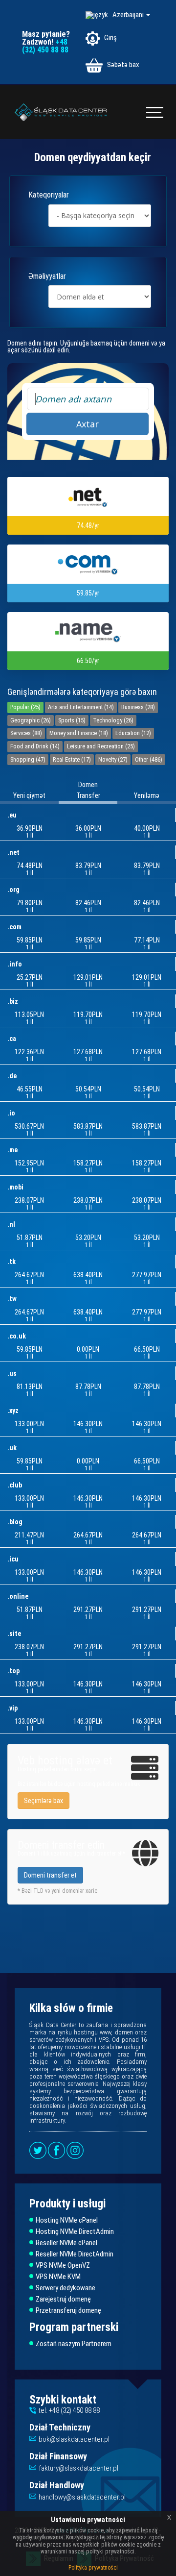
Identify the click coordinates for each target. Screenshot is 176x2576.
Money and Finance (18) (79, 733)
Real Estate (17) (72, 759)
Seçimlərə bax (44, 1801)
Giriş (110, 38)
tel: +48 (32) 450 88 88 (69, 2410)
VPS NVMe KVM (58, 2277)
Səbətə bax (122, 65)
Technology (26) (113, 720)
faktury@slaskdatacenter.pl (78, 2468)
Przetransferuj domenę (68, 2311)
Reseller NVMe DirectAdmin (75, 2254)
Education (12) (133, 733)
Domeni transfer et (50, 1875)
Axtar (88, 424)
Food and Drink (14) (35, 746)
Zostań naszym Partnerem (74, 2344)
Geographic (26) (31, 720)
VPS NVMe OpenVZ (63, 2266)
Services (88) (26, 733)
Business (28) (138, 707)
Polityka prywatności (93, 2568)
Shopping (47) (28, 759)
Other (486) (149, 759)
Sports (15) (72, 720)
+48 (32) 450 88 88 (45, 46)
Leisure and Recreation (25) (101, 746)
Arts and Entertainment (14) (81, 707)
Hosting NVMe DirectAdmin (75, 2232)
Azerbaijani (129, 15)
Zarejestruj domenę (63, 2299)
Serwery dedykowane (66, 2288)
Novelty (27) (113, 759)
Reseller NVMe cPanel (66, 2243)
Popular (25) (25, 707)
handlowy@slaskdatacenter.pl (82, 2497)
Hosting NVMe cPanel (67, 2220)
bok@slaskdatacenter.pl (74, 2439)
